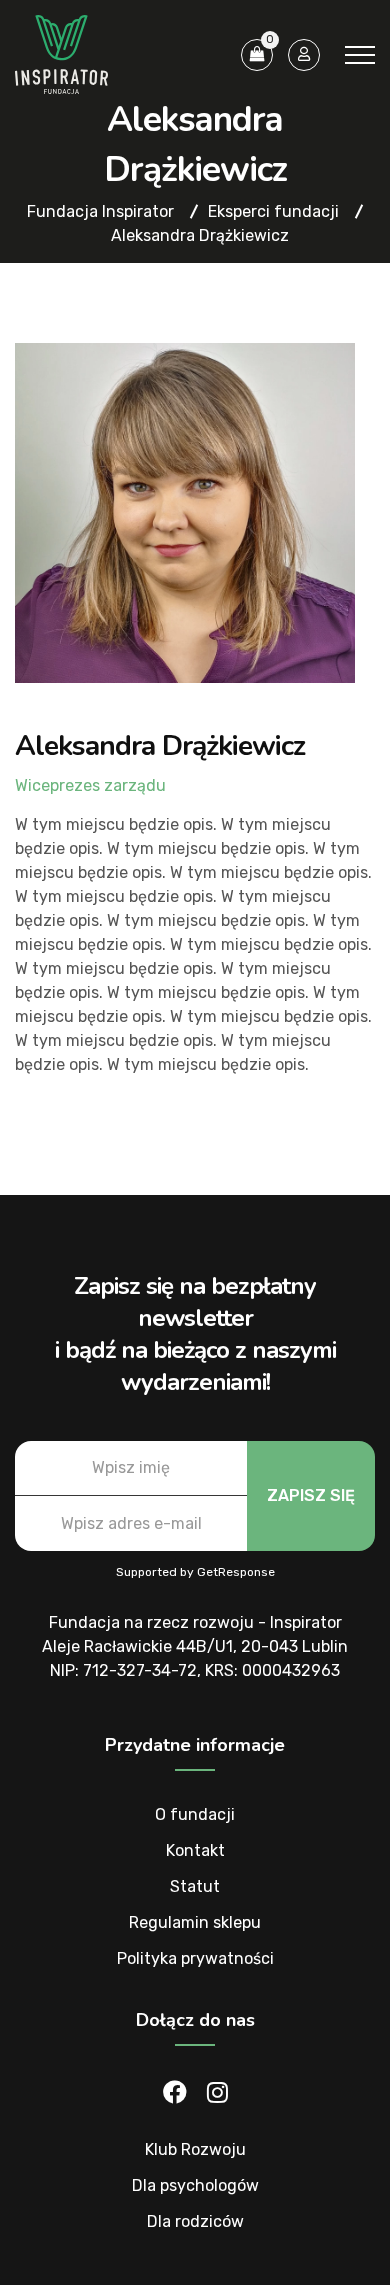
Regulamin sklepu (195, 1922)
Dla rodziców (195, 2221)
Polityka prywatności (195, 1958)
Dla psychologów (195, 2185)
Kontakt (195, 1850)
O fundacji (195, 1814)
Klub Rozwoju (195, 2149)
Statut (195, 1886)
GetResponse (236, 1572)
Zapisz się (311, 1495)
